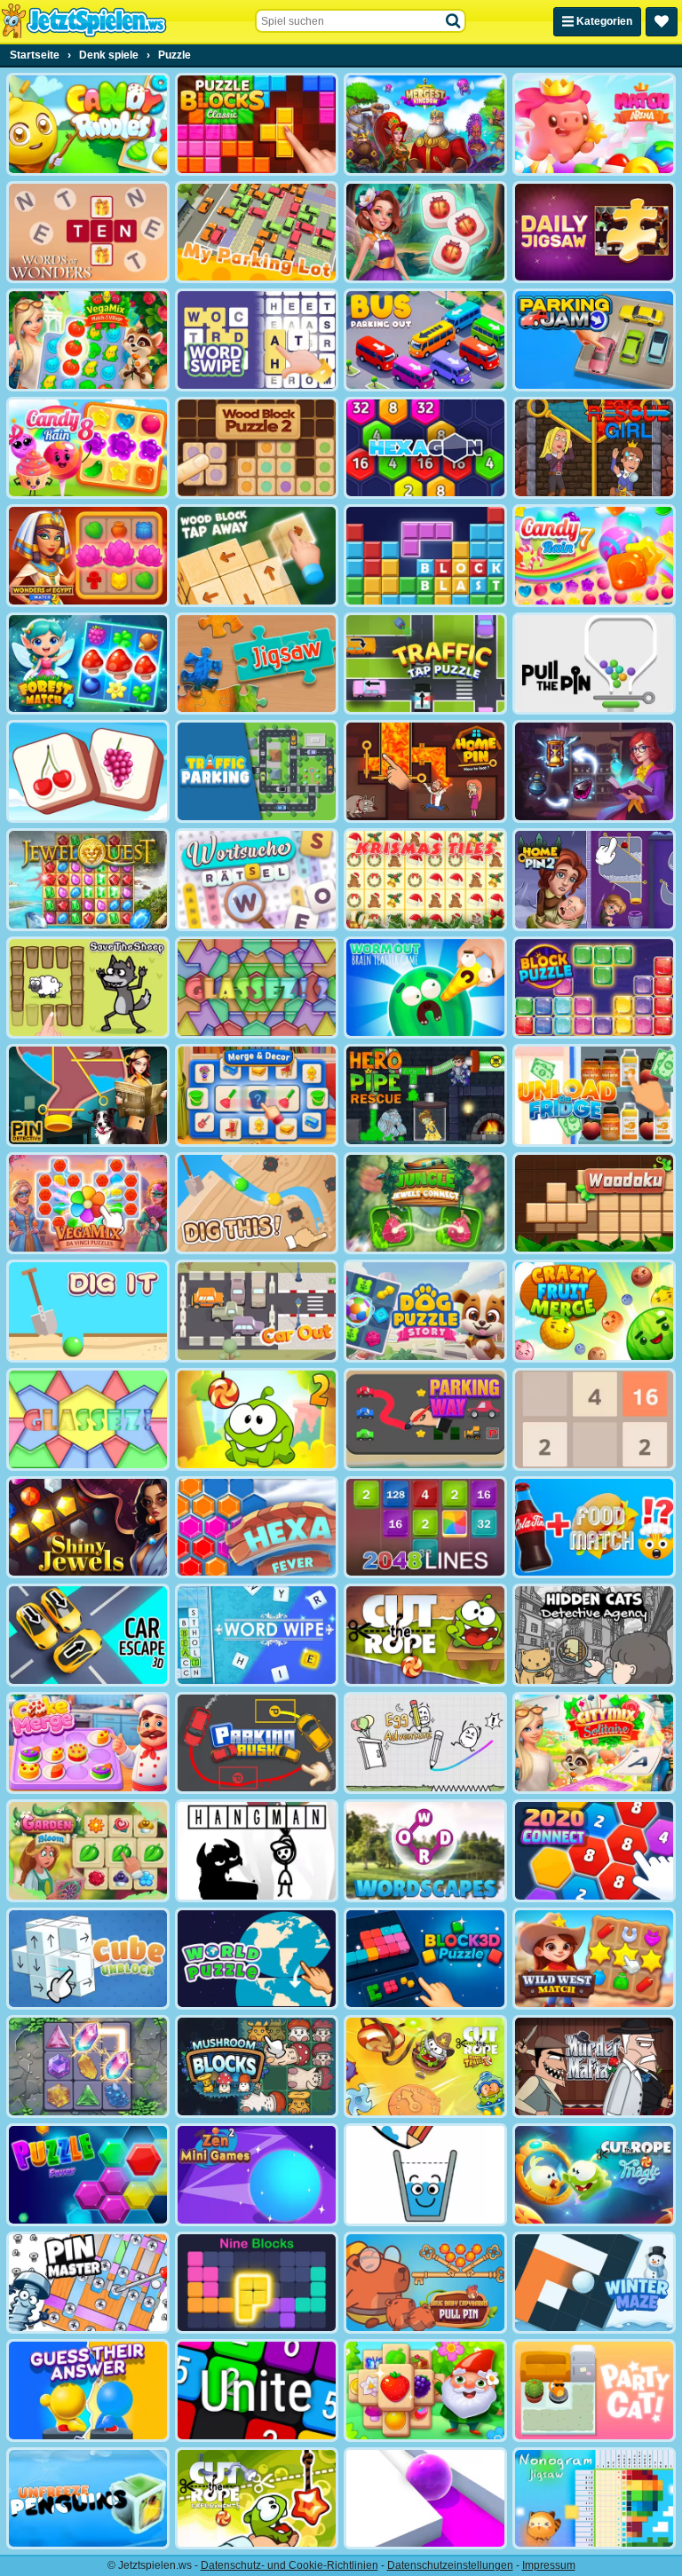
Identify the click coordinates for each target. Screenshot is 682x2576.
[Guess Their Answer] (88, 2390)
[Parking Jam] (594, 340)
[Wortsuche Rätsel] (257, 880)
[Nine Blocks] (257, 2283)
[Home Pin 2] (594, 880)
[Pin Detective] (88, 1095)
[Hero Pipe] (425, 1095)
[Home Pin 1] (425, 771)
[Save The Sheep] (88, 988)
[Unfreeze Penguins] (88, 2499)
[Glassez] (88, 1419)
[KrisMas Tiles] (425, 880)
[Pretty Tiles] (88, 771)
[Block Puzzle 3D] (425, 1959)
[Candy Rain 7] (594, 556)
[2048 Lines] (425, 1528)
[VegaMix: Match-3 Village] (88, 340)
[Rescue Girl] (594, 448)
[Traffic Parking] (257, 771)
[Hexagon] (425, 448)
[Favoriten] (662, 22)
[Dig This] (257, 1204)
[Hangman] (257, 1851)
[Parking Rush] (257, 1743)
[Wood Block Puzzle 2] (257, 448)
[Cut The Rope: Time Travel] (425, 2066)
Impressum (549, 2565)
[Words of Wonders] (88, 233)
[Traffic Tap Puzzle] (425, 664)
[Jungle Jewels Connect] (425, 1204)
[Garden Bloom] (88, 1851)
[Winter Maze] (594, 2283)
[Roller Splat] (425, 2499)
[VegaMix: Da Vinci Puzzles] (88, 1204)
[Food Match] (594, 1528)
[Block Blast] (425, 556)
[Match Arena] (594, 124)
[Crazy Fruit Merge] (594, 1311)
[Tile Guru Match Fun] (425, 233)
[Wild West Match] (594, 1959)
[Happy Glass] (425, 2175)
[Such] (454, 21)
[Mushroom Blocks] (257, 2066)
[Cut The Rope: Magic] (594, 2175)
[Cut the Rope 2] (257, 1419)
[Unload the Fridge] (594, 1095)
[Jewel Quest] (88, 880)
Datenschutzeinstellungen (450, 2565)
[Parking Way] (425, 1419)
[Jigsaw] (257, 664)
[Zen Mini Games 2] (257, 2175)
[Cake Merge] (88, 1743)
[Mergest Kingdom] (425, 124)
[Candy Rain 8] (88, 448)
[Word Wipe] (257, 1635)
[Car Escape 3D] (88, 1635)
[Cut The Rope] (425, 1635)
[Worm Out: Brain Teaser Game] (425, 988)
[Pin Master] (88, 2283)
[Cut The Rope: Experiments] (257, 2499)
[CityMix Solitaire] (594, 1743)
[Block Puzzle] (594, 988)
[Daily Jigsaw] (594, 233)
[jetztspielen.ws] (84, 21)
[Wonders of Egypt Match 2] (88, 556)
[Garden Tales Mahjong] (425, 2390)
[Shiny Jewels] (88, 1528)
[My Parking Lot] (257, 233)
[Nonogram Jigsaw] (594, 2499)
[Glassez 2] (257, 988)
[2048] (594, 1419)
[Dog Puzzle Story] (425, 1311)
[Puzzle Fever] (88, 2175)
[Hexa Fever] (257, 1528)
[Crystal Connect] (88, 2066)
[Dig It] (88, 1311)
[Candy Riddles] (88, 124)
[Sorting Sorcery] (594, 771)
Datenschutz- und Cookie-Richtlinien (289, 2565)
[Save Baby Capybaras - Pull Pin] (425, 2283)
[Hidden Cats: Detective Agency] (594, 1635)
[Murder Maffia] (594, 2066)
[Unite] (257, 2390)
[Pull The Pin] (594, 664)
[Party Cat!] (594, 2390)
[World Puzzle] (257, 1959)
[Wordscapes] (425, 1851)
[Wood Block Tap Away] (257, 556)
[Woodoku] (594, 1204)
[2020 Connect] (594, 1851)
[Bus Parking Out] (425, 340)
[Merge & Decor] (257, 1095)
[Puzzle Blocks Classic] (257, 124)
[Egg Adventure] (425, 1743)
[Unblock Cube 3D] (88, 1959)
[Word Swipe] (257, 340)
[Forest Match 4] (88, 664)
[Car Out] (257, 1311)
